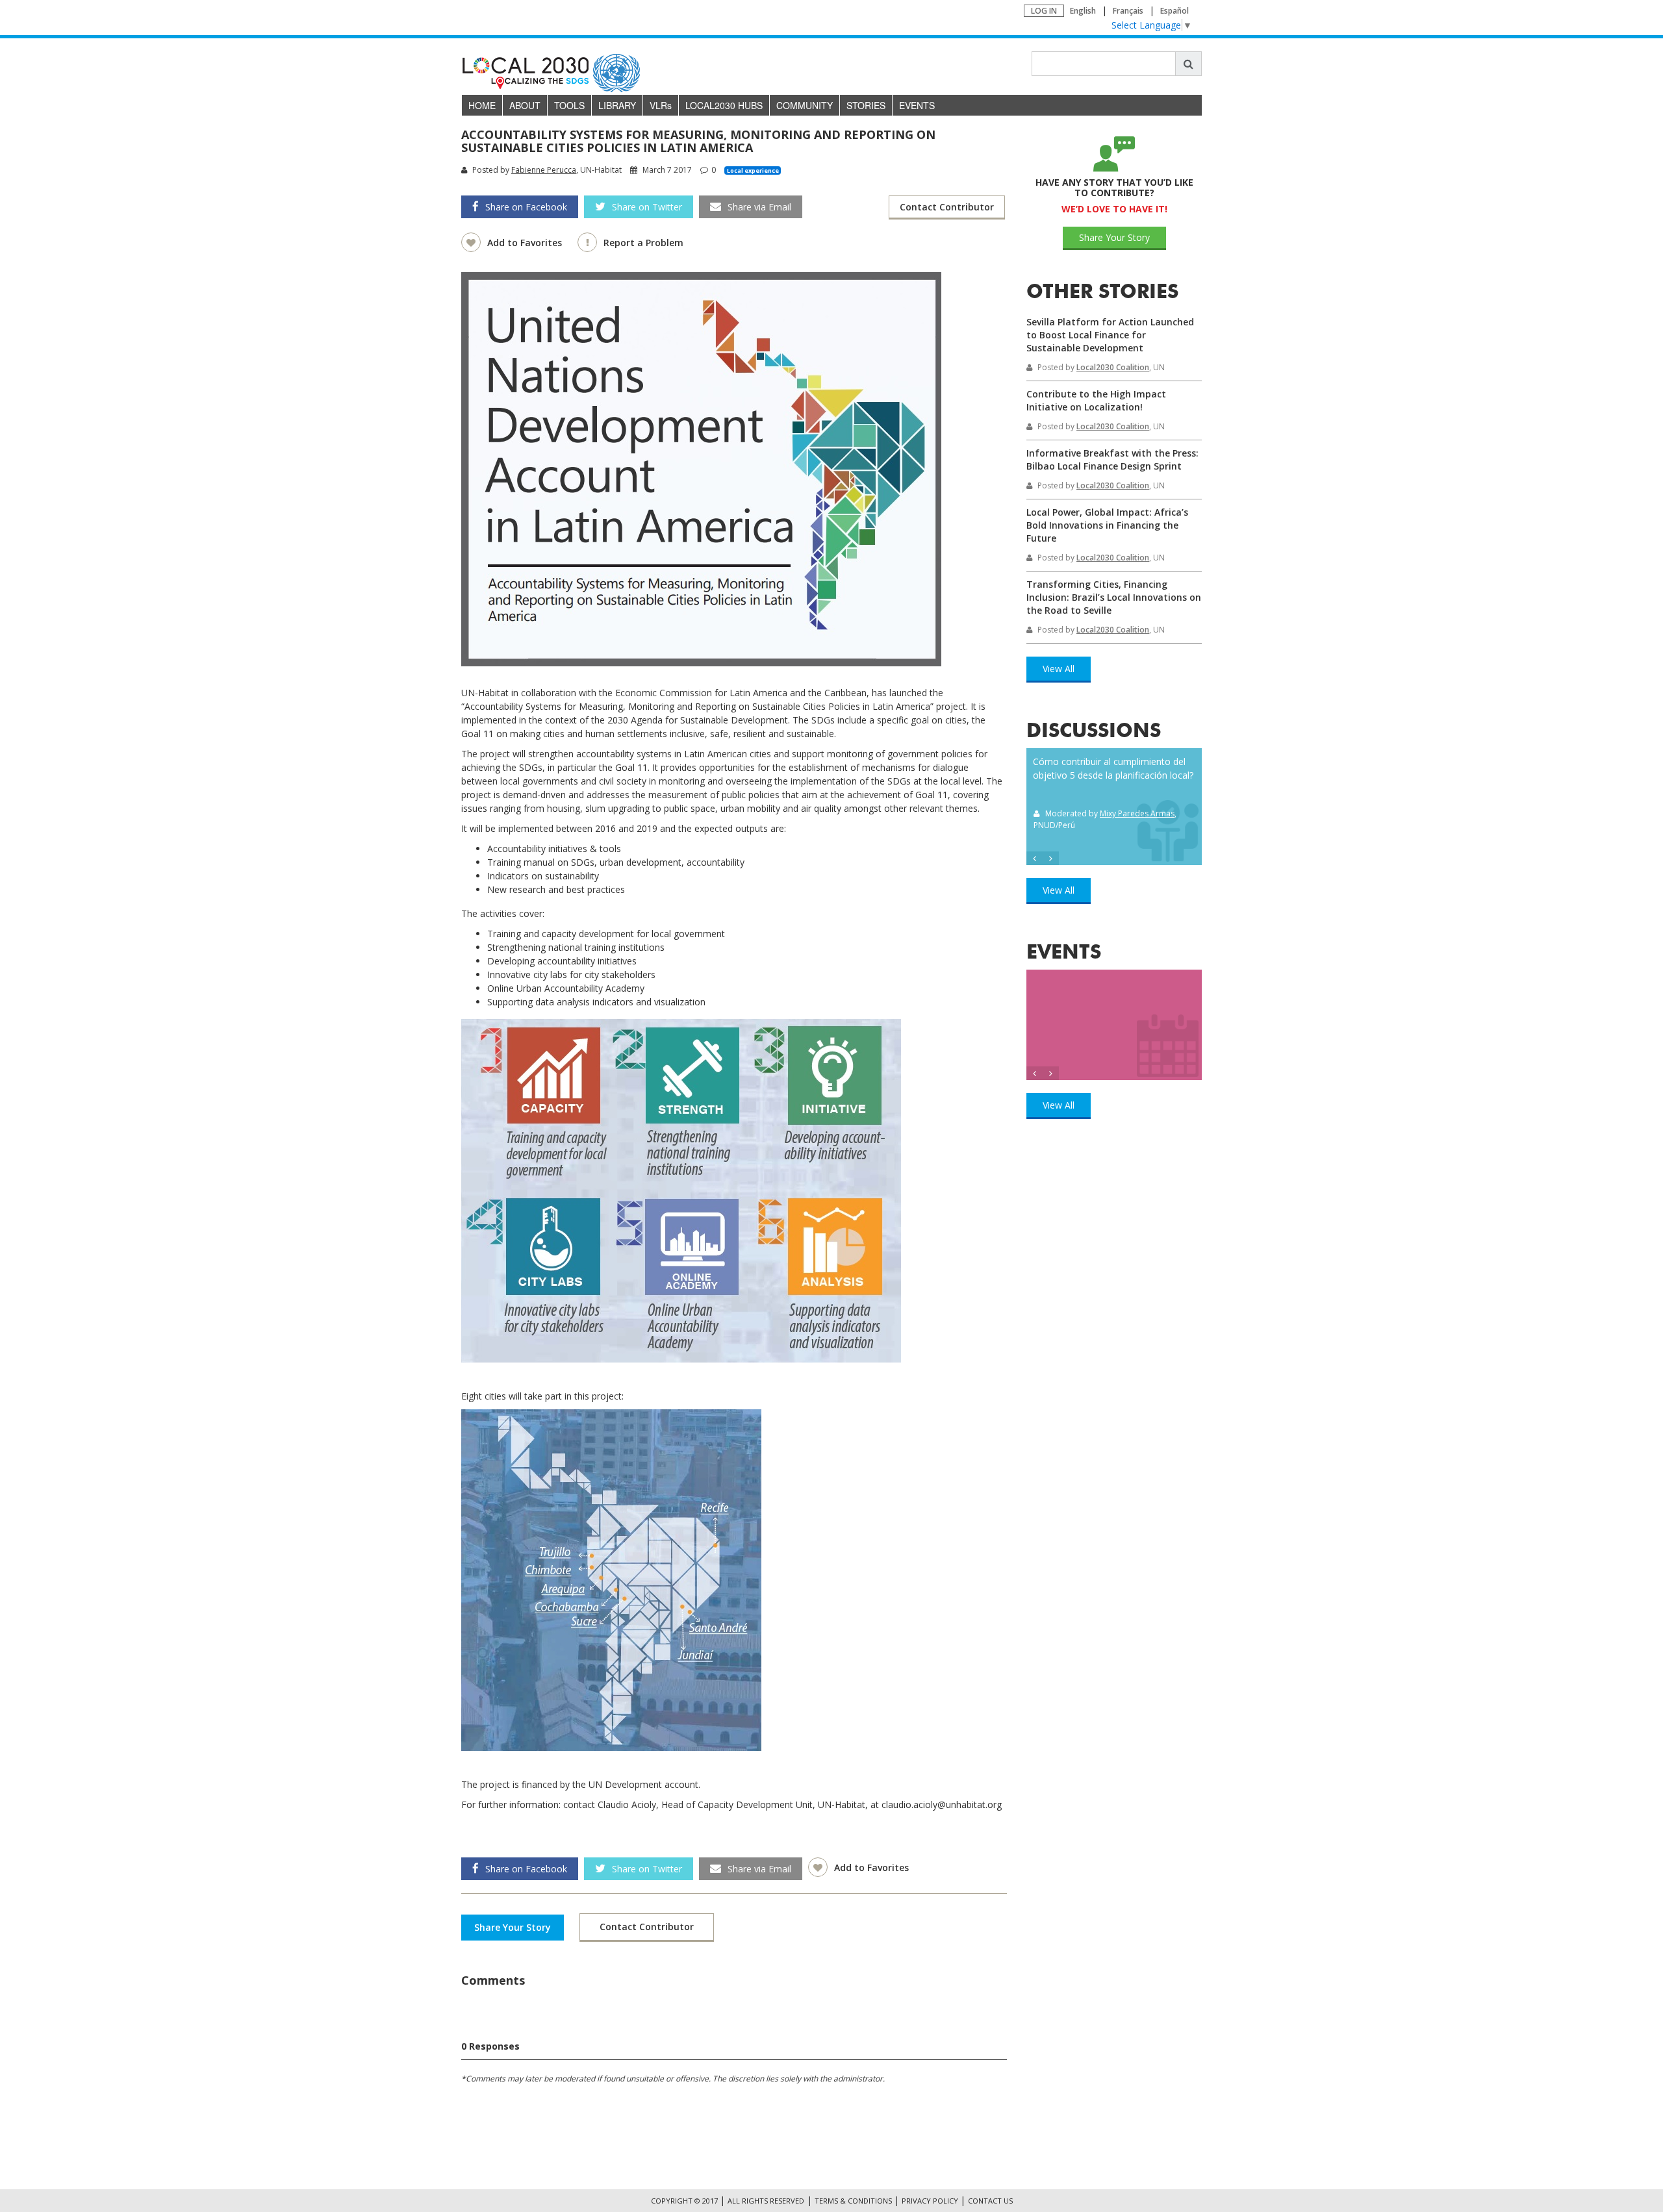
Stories (866, 105)
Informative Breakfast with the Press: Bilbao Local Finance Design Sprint (1112, 459)
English (1083, 11)
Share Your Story (513, 1927)
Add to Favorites (526, 243)
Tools (569, 105)
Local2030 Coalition (1113, 367)
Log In (1044, 11)
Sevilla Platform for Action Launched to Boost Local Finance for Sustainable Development (1110, 335)
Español (1174, 11)
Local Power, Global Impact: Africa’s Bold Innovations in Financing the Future (1107, 525)
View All (1059, 669)
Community (805, 105)
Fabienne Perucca (544, 170)
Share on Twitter (647, 207)
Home (482, 105)
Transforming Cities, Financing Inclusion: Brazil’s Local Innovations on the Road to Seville (1114, 597)
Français (1128, 11)
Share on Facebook (526, 207)
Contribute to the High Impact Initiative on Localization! (1096, 400)
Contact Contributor (947, 207)
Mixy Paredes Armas (1137, 813)
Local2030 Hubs (724, 105)
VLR (661, 105)
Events (917, 105)
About (525, 105)
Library (617, 105)
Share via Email (759, 207)
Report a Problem (643, 243)
